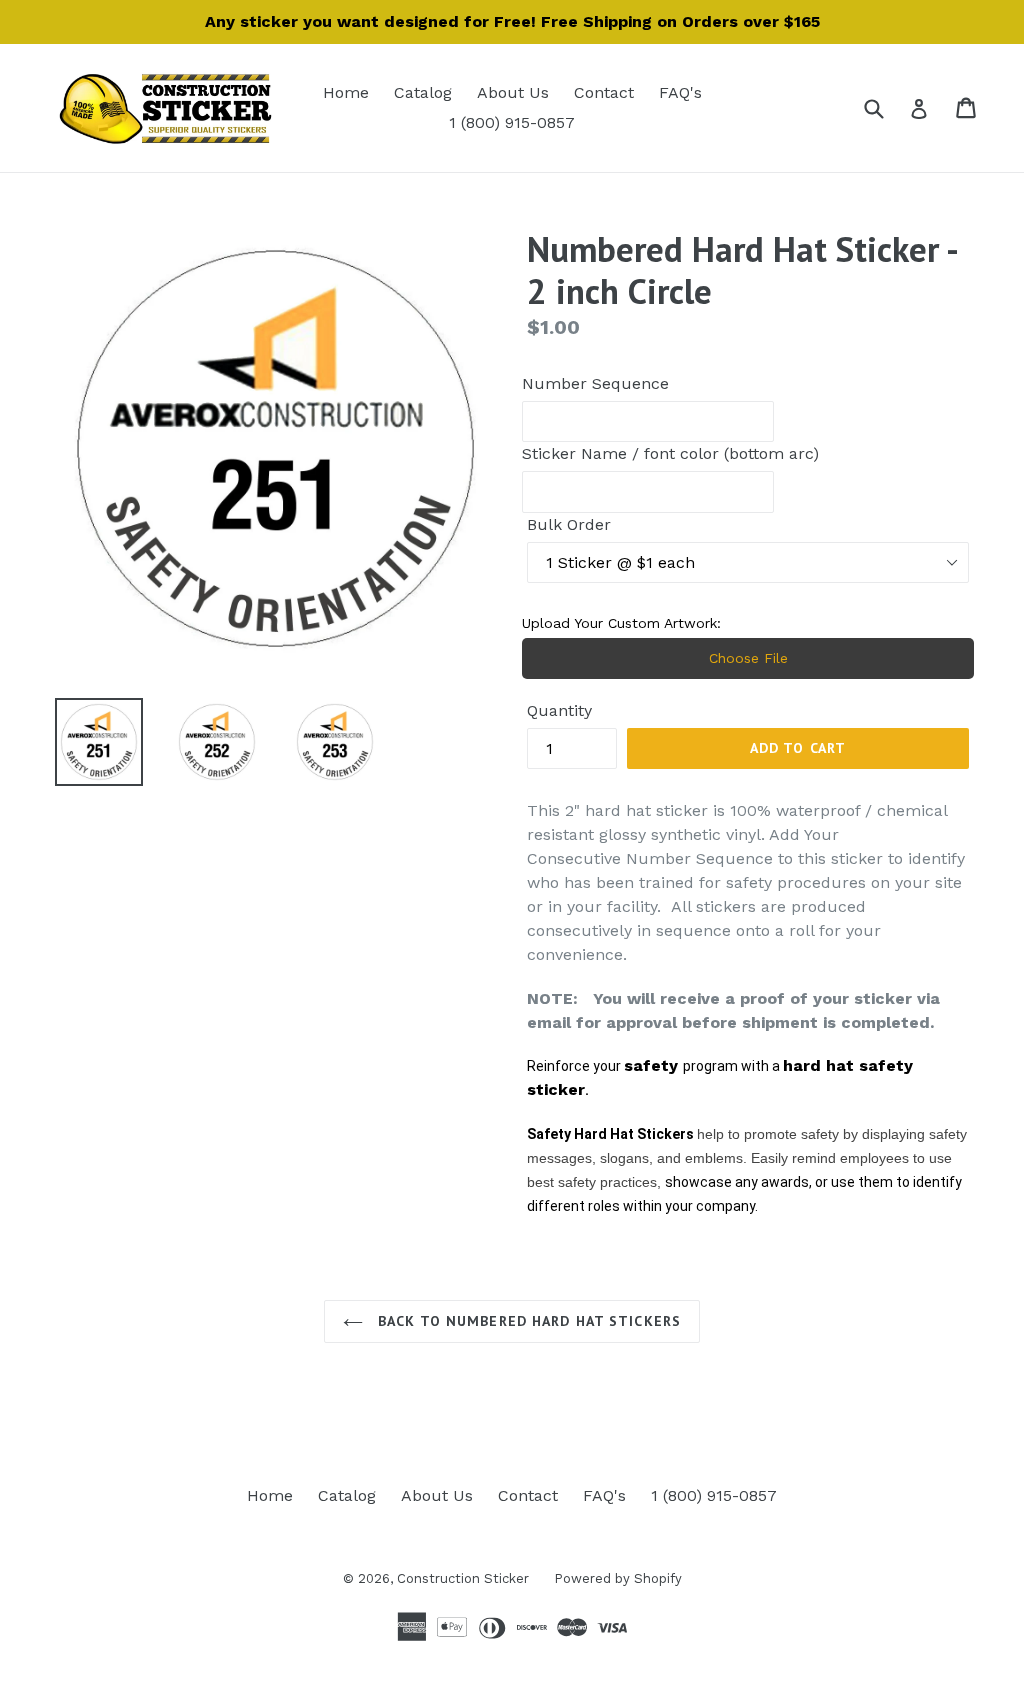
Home (346, 92)
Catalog (423, 92)
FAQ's (680, 92)
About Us (513, 92)
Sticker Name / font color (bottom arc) (670, 453)
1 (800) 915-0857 (512, 122)
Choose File (748, 658)
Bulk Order (569, 524)
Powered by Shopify (618, 1578)
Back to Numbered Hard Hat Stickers (527, 1321)
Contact (604, 92)
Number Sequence (595, 383)
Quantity (559, 710)
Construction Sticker (463, 1578)
